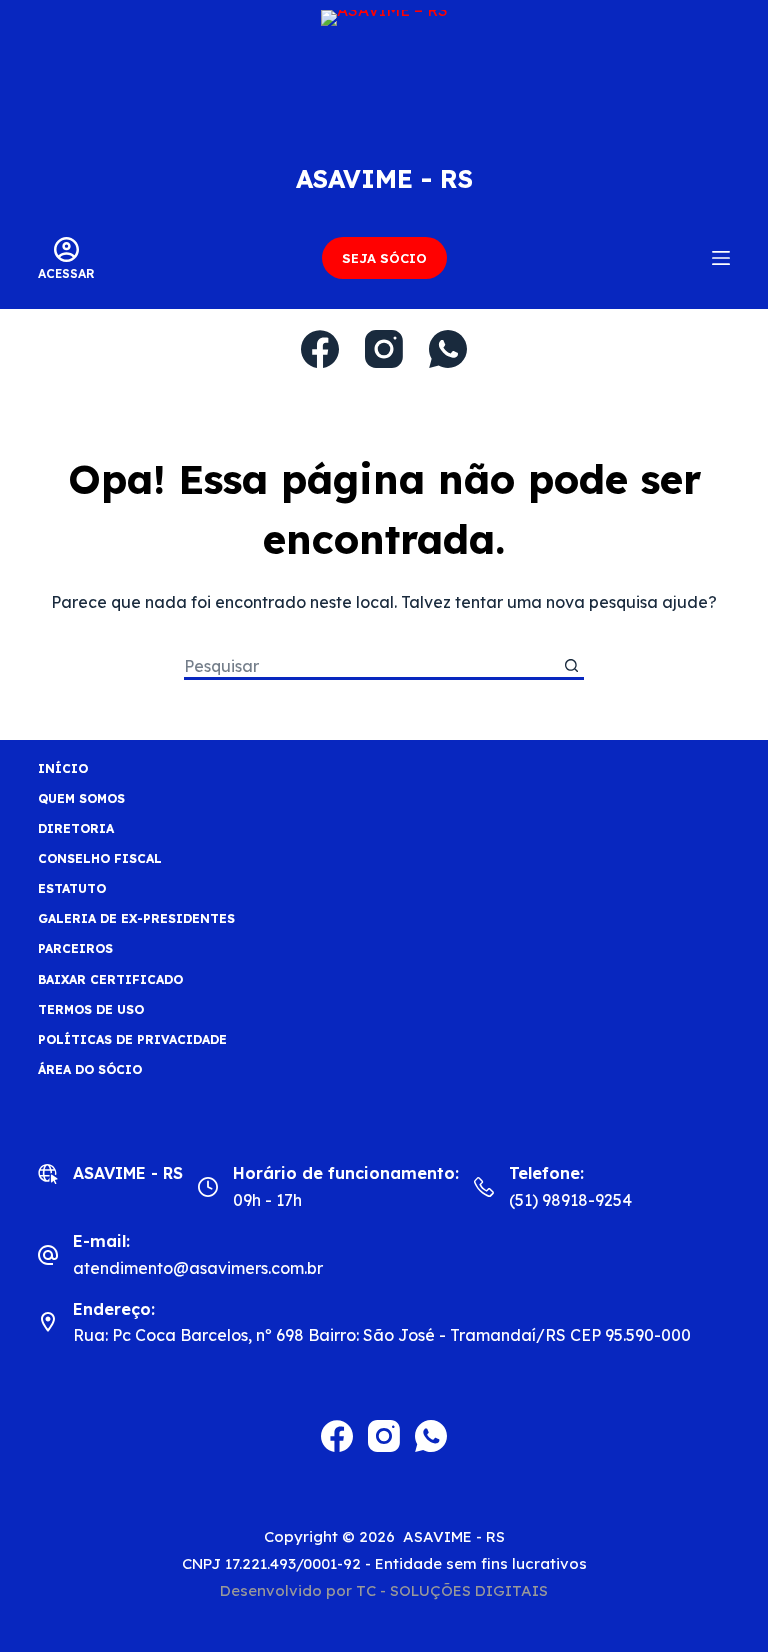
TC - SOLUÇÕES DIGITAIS (452, 1590)
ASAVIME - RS (384, 178)
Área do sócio (90, 1069)
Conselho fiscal (100, 858)
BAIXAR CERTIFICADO (110, 979)
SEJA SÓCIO (384, 258)
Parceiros (75, 948)
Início (63, 768)
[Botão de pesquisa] (571, 667)
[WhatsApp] (448, 349)
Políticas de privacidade (132, 1039)
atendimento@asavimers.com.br (198, 1268)
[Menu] (721, 258)
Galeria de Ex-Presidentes (136, 918)
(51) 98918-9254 (570, 1200)
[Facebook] (320, 349)
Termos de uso (91, 1009)
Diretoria (76, 828)
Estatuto (72, 888)
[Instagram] (384, 349)
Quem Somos (81, 798)
